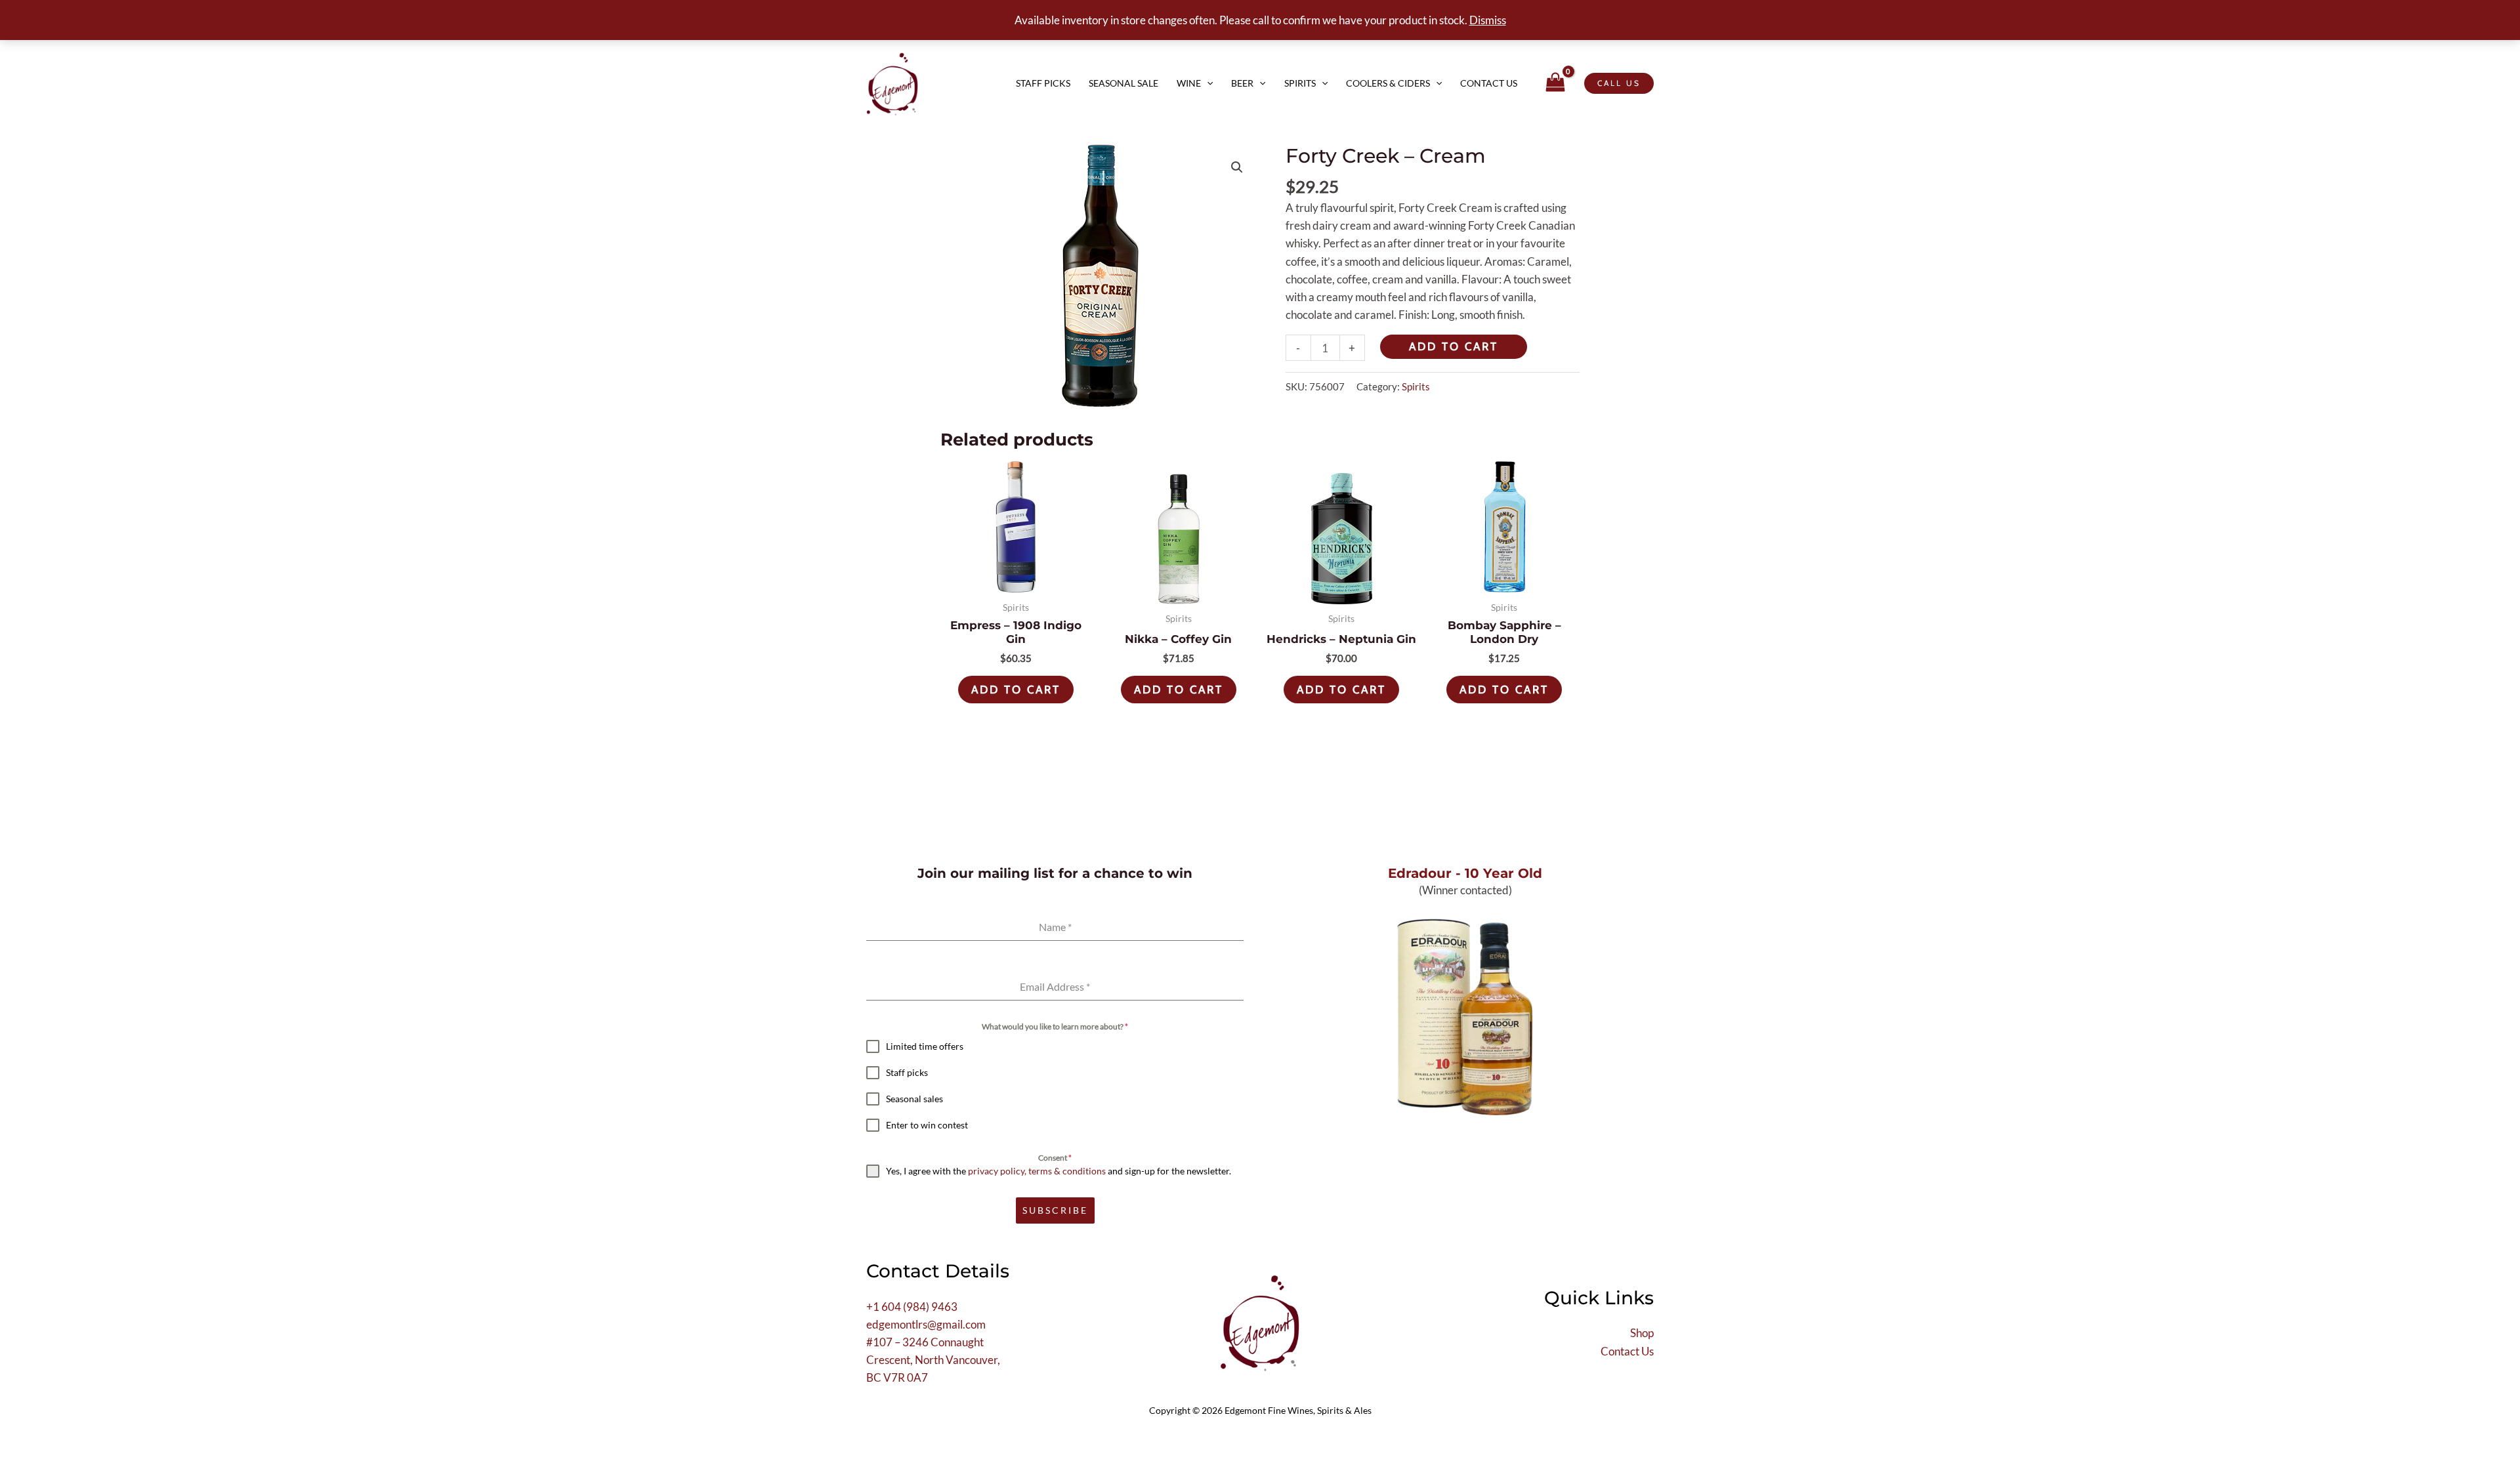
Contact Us (1489, 83)
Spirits (1300, 83)
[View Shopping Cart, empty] (1555, 84)
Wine (1189, 83)
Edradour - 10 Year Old (1465, 873)
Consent (1055, 1158)
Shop (1642, 1333)
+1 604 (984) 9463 (912, 1307)
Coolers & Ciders (1388, 83)
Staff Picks (1043, 83)
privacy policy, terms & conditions (1037, 1171)
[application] (1207, 83)
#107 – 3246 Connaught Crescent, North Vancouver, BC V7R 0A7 (933, 1360)
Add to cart (1454, 346)
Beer (1242, 83)
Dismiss (1488, 20)
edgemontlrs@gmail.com (926, 1324)
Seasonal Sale (1123, 83)
